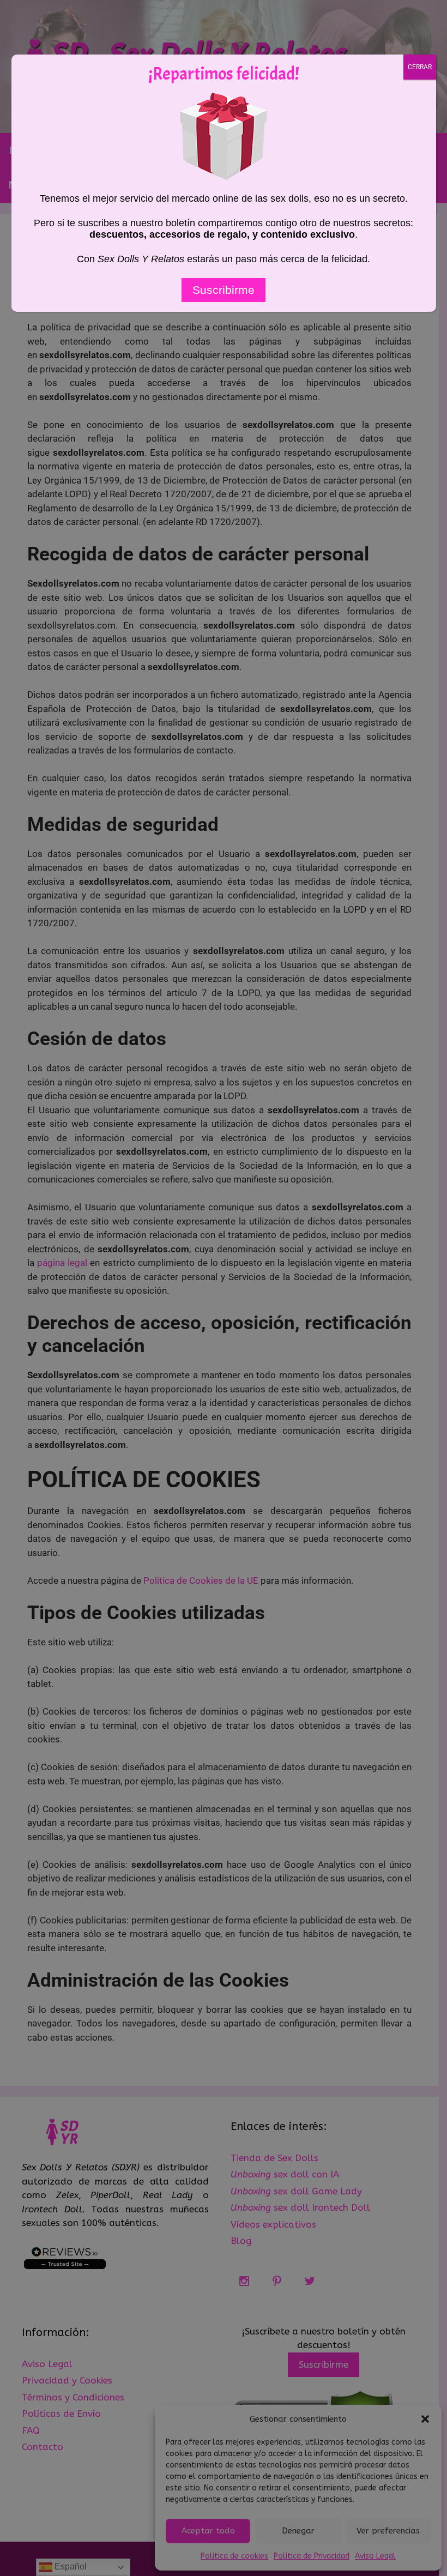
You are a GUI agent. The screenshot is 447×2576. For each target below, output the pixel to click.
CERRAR (420, 67)
